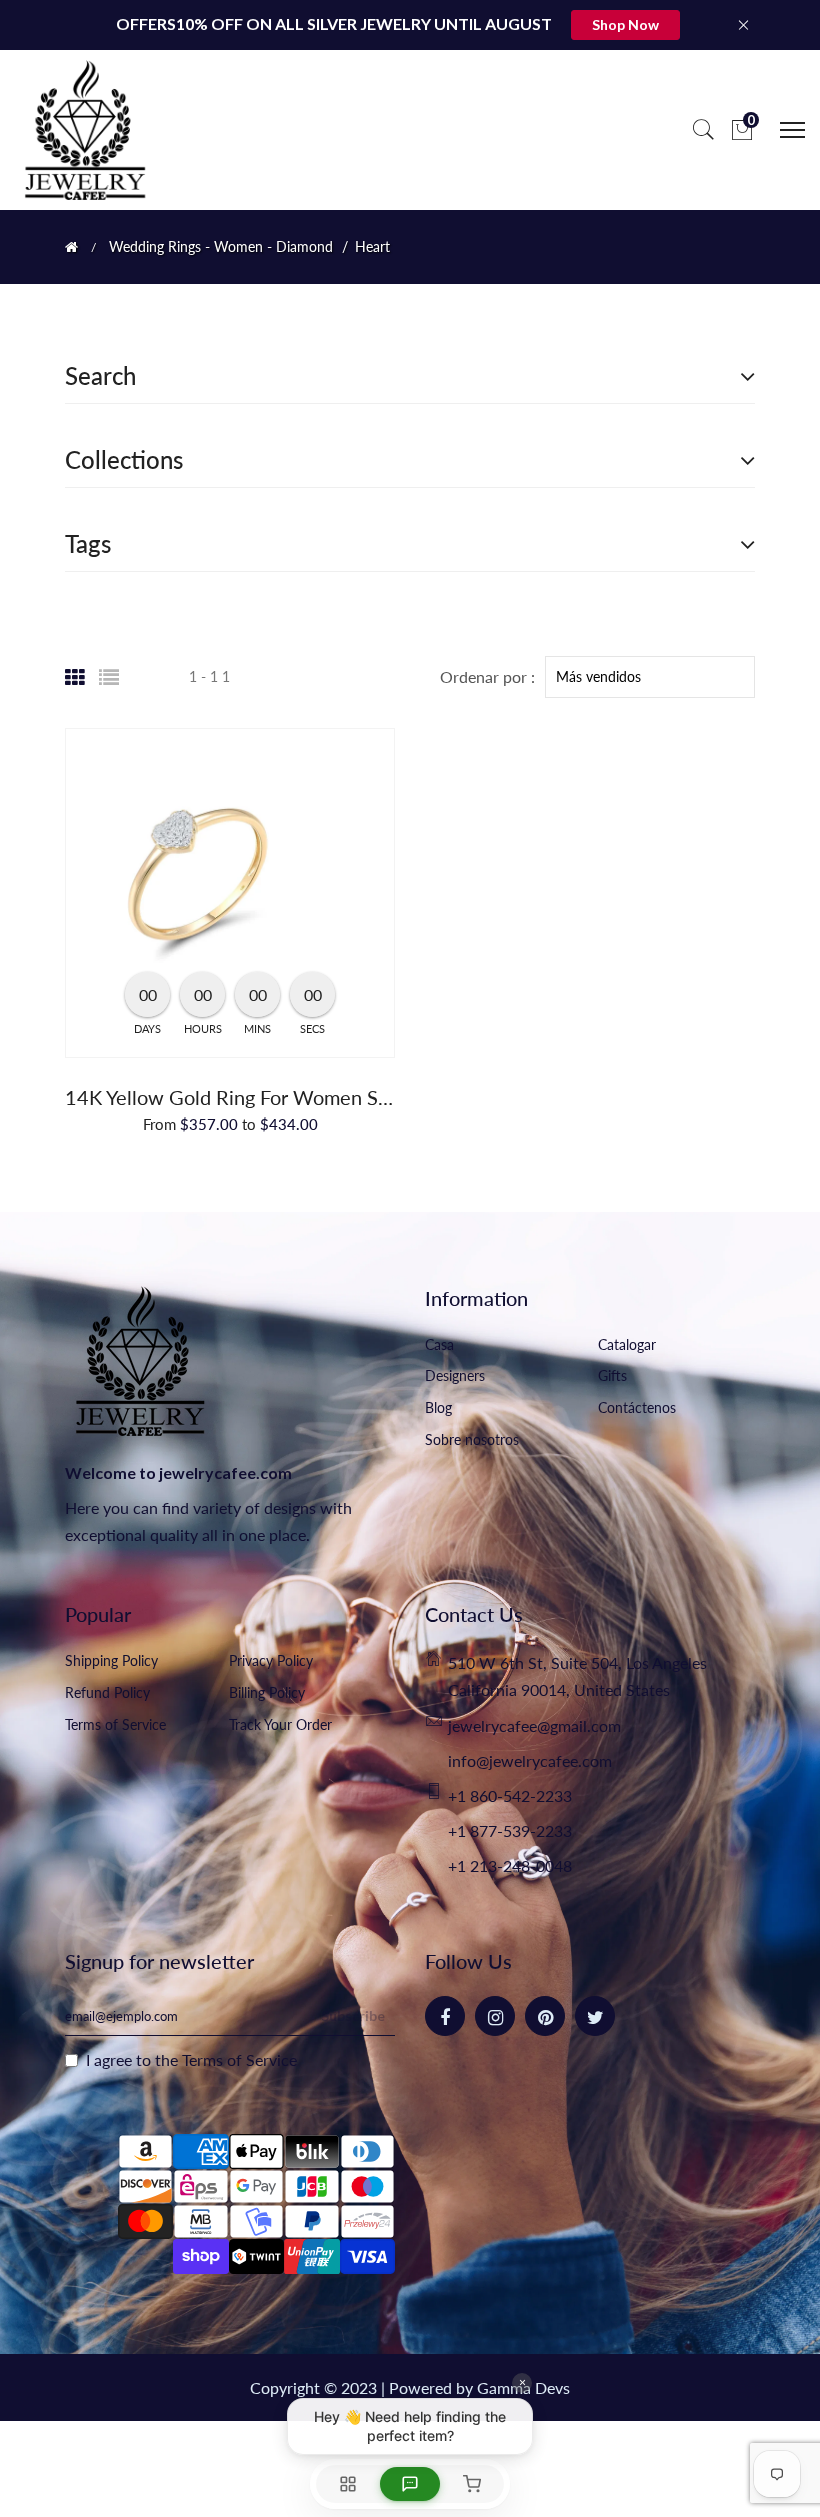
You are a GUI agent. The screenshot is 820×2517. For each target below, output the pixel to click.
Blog (438, 1407)
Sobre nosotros (472, 1439)
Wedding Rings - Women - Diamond (221, 247)
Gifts (612, 1375)
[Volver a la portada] (71, 247)
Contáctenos (637, 1407)
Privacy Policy (271, 1660)
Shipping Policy (111, 1660)
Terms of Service (115, 1724)
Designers (455, 1375)
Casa (439, 1344)
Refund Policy (107, 1692)
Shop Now (625, 24)
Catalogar (627, 1344)
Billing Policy (267, 1692)
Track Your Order (280, 1724)
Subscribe (353, 2015)
